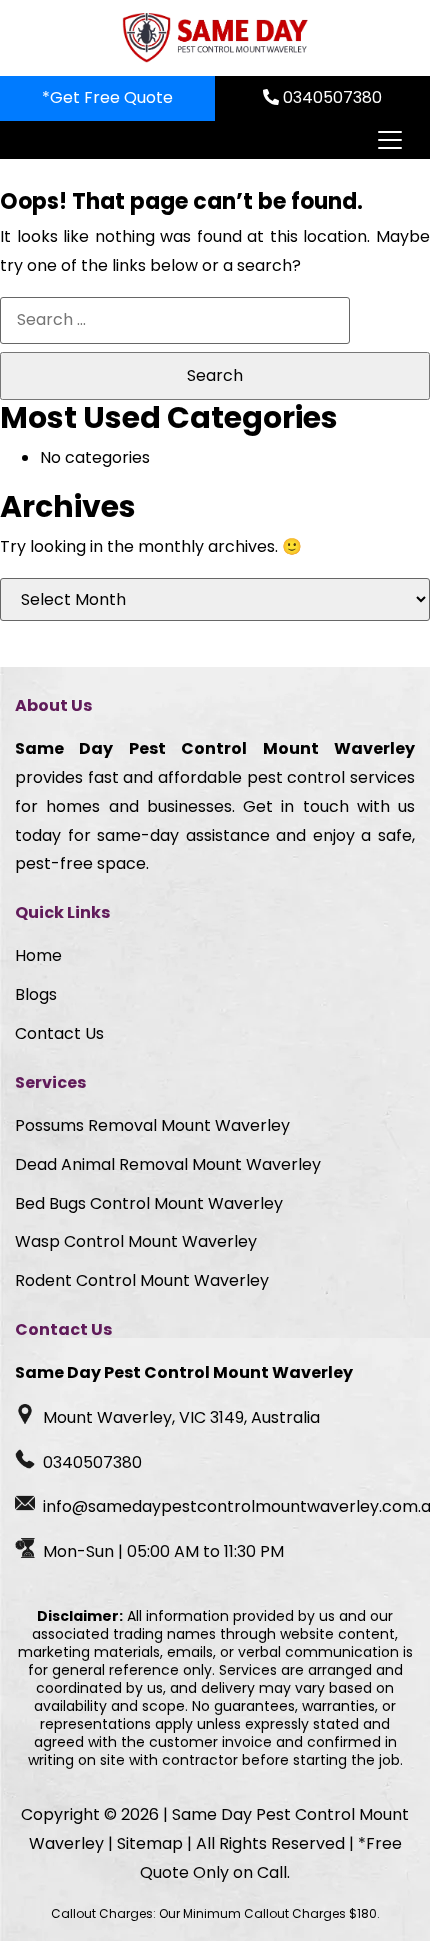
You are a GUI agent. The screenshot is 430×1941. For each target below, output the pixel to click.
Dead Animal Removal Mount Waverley (168, 1164)
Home (38, 955)
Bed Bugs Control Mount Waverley (149, 1203)
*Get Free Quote (107, 97)
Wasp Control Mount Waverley (136, 1241)
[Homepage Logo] (215, 38)
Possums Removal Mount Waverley (152, 1125)
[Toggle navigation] (389, 140)
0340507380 (330, 97)
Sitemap (150, 1843)
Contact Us (59, 1033)
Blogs (36, 994)
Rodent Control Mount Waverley (142, 1280)
